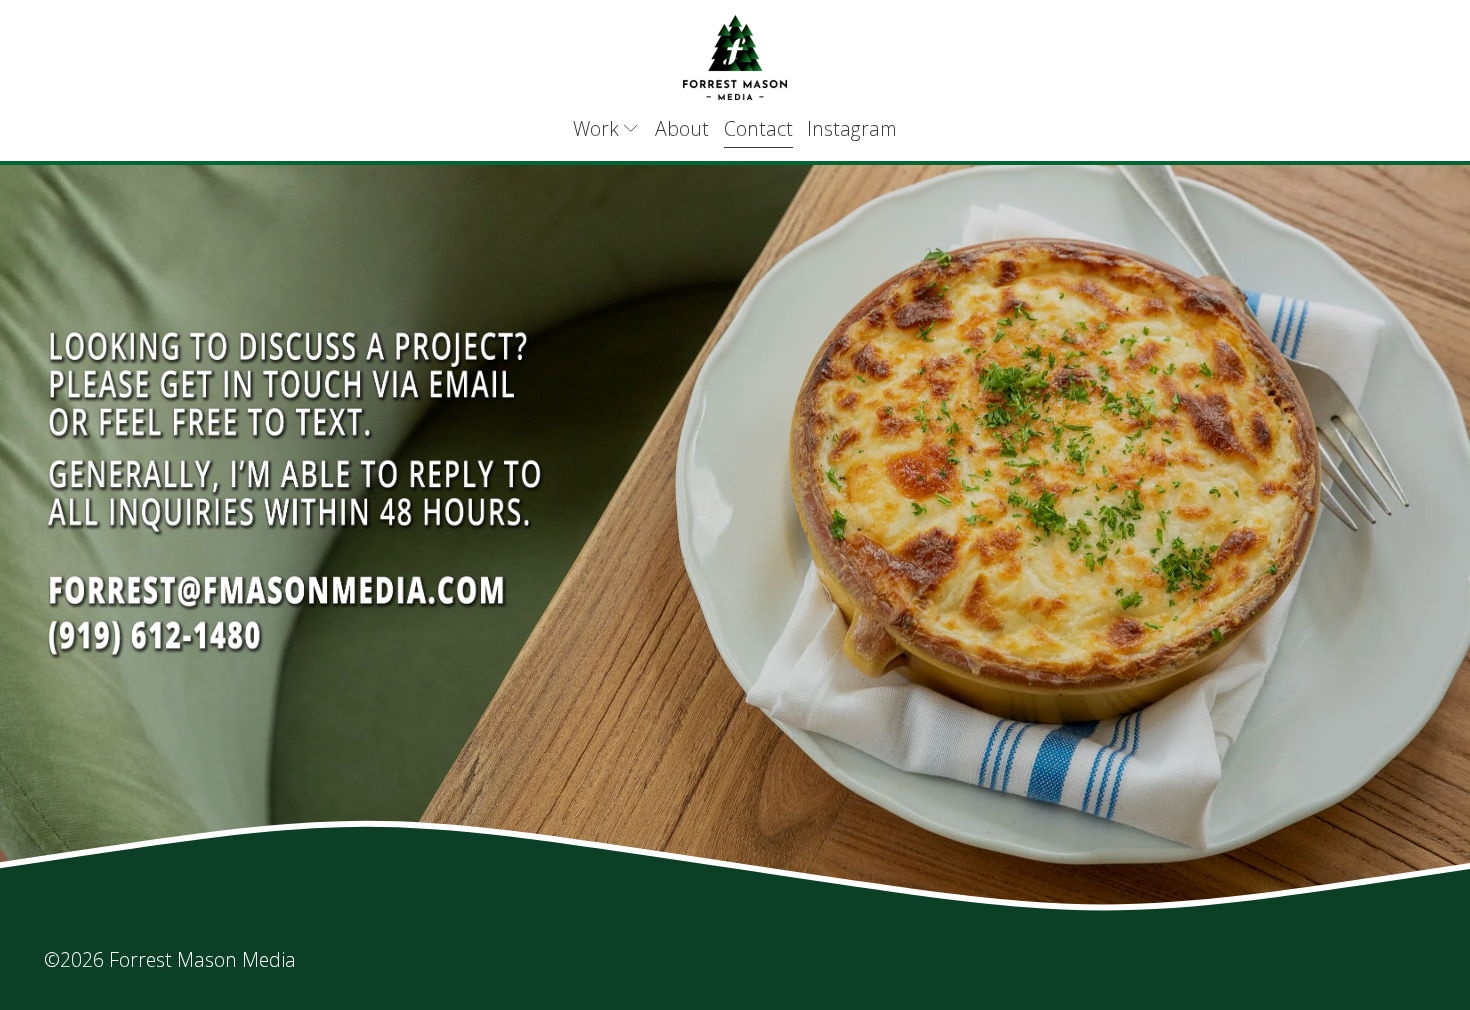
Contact (758, 128)
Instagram (852, 128)
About (682, 128)
